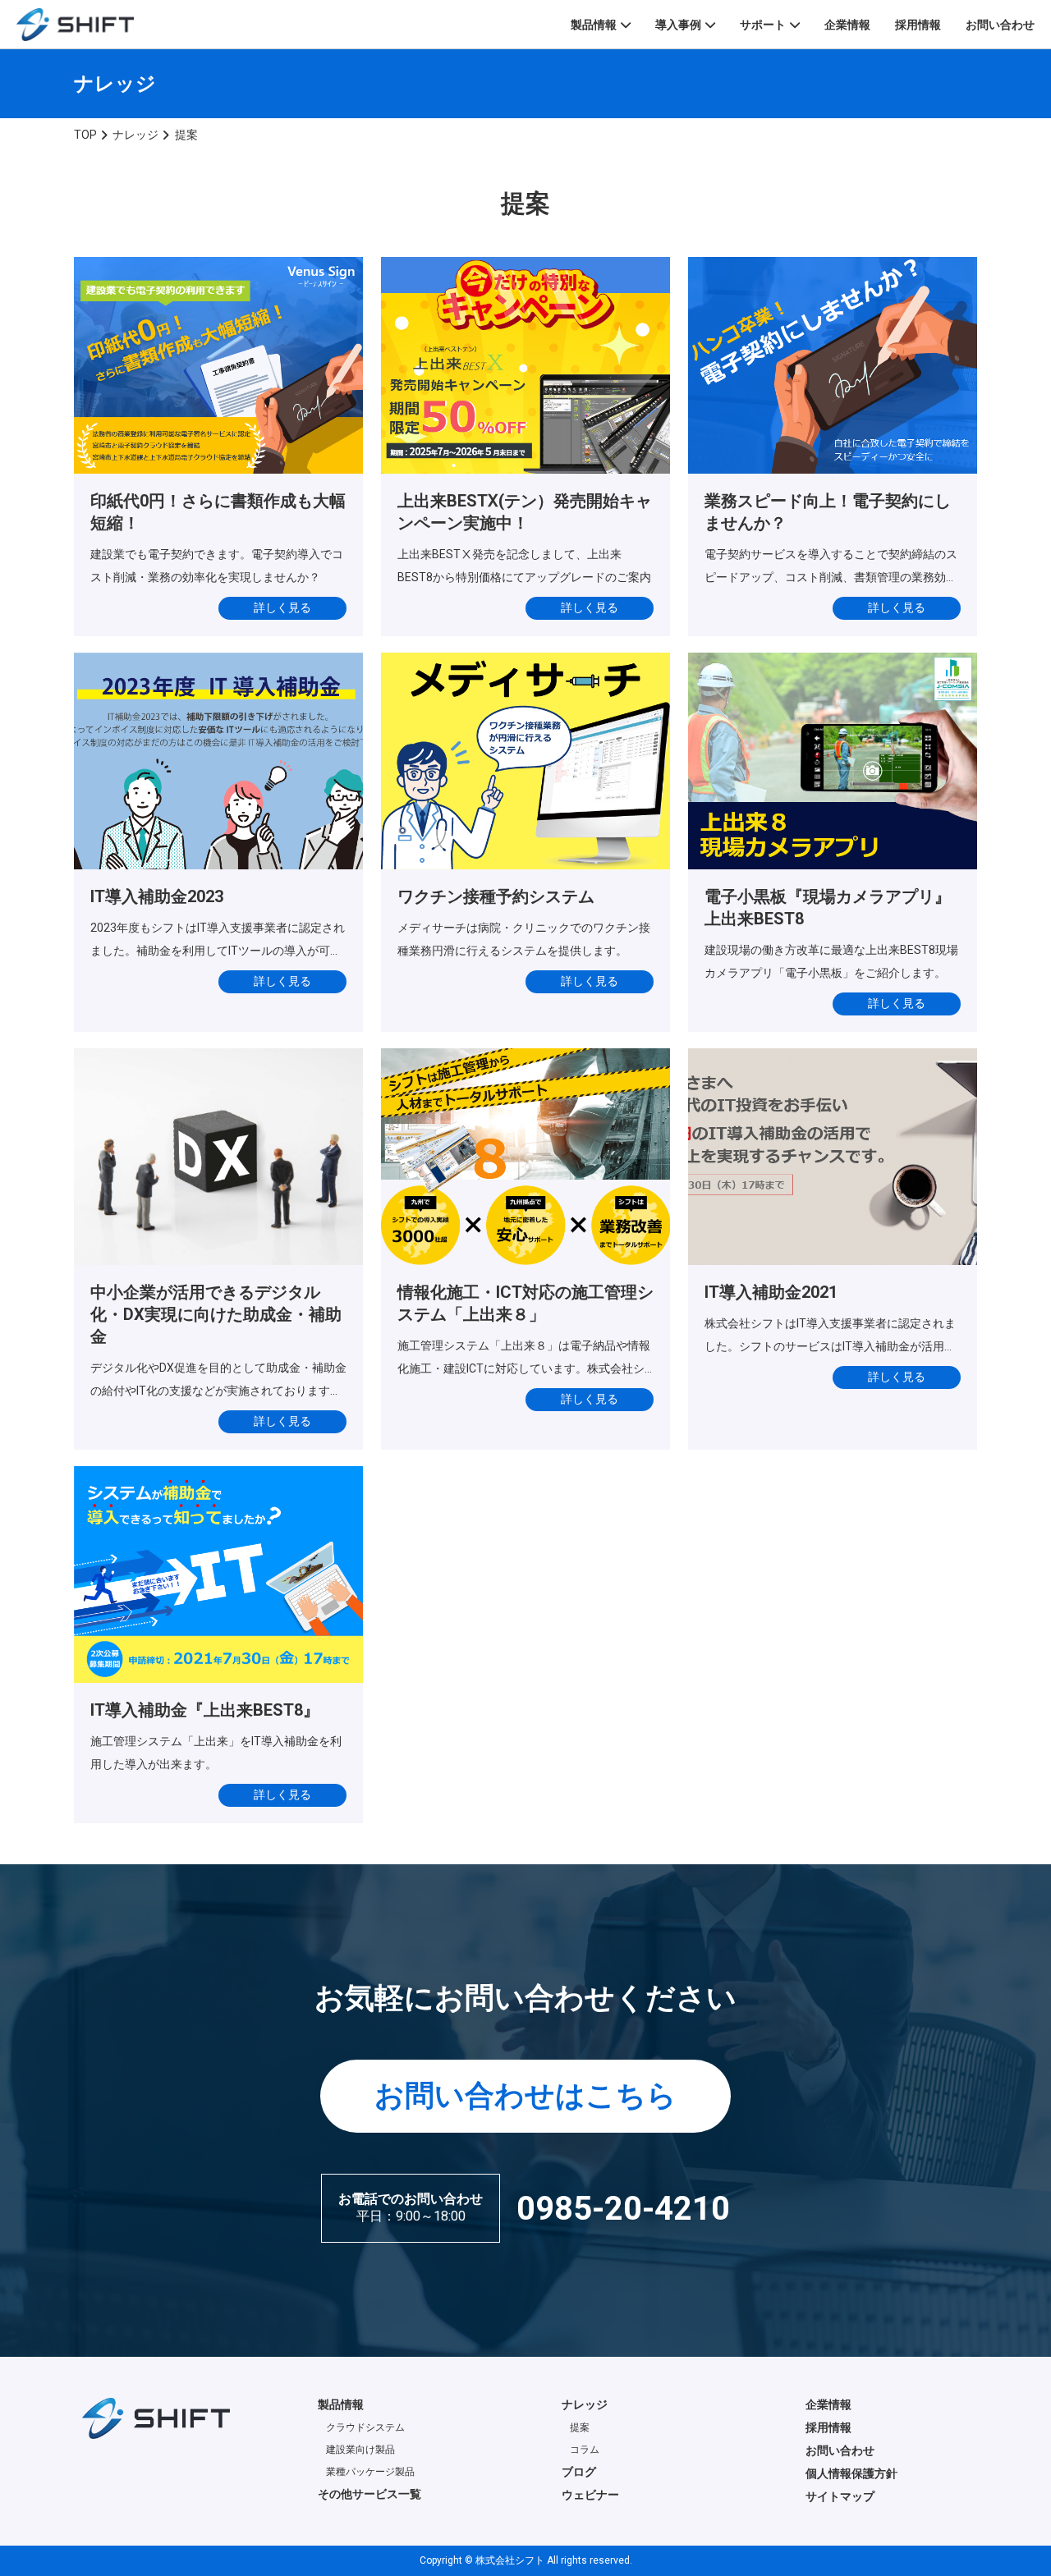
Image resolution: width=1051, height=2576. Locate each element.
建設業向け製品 (360, 2450)
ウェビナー (590, 2495)
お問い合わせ (1000, 25)
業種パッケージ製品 (370, 2472)
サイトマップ (840, 2496)
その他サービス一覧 (369, 2494)
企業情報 (847, 25)
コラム (585, 2450)
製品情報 (594, 25)
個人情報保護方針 (851, 2473)
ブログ (579, 2472)
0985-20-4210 (623, 2209)
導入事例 (678, 25)
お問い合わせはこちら (525, 2096)
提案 (580, 2427)
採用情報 (918, 25)
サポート (763, 25)
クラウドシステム (365, 2427)
